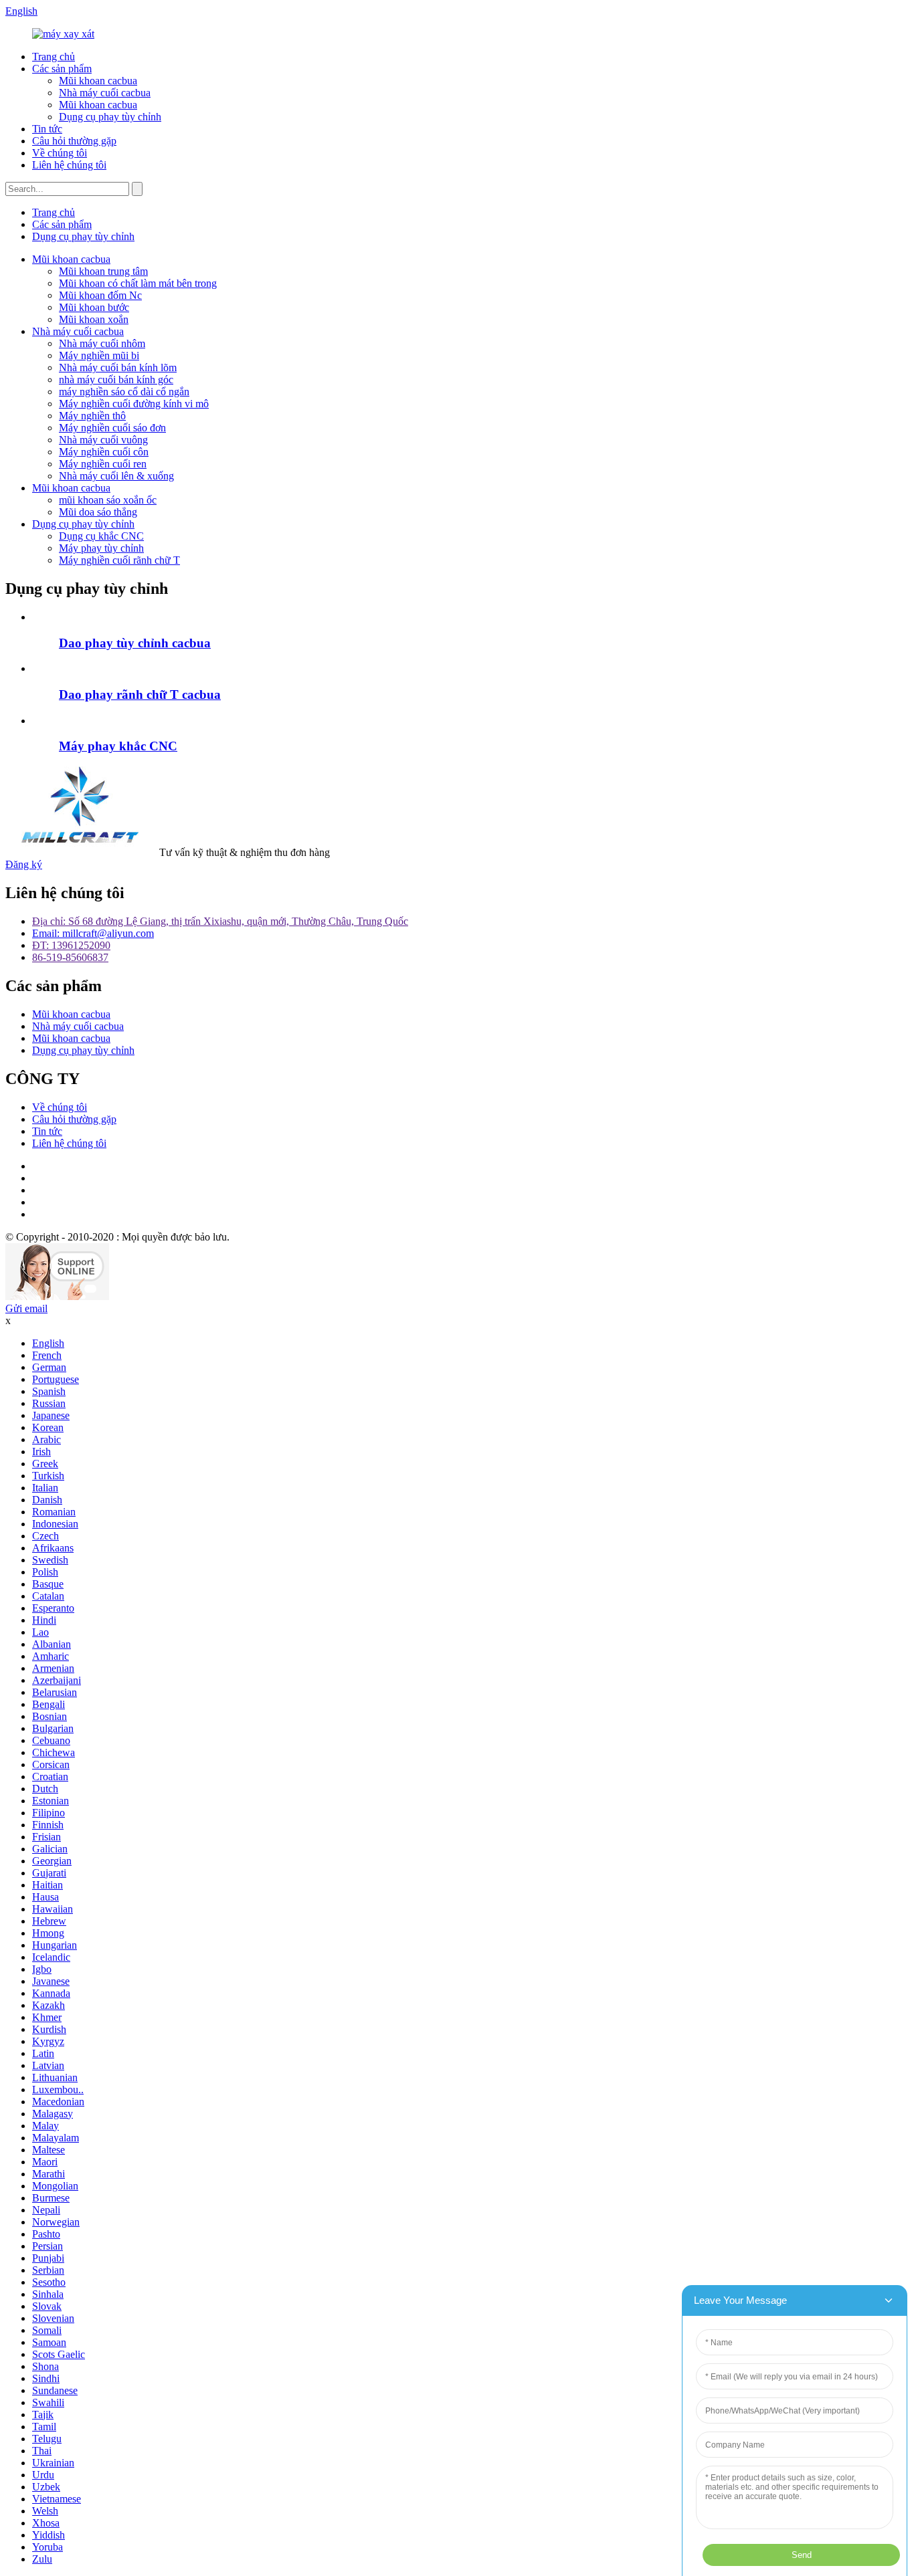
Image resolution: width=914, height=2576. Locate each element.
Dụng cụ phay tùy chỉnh (110, 117)
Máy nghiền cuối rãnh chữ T (119, 560)
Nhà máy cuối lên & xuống (116, 476)
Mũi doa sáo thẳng (98, 512)
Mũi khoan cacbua (98, 81)
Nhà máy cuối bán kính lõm (118, 367)
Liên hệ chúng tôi (69, 165)
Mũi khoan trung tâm (103, 271)
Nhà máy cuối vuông (103, 440)
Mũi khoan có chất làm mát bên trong (138, 283)
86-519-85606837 (70, 957)
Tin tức (47, 129)
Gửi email (26, 1308)
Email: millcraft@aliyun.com (93, 933)
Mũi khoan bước (94, 307)
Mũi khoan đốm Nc (100, 295)
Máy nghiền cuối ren (103, 464)
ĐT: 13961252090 (71, 945)
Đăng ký (24, 864)
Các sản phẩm (62, 69)
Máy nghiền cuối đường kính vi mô (134, 404)
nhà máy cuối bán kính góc (116, 380)
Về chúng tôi (60, 153)
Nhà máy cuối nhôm (102, 343)
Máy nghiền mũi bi (99, 355)
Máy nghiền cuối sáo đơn (112, 428)
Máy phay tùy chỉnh (101, 548)
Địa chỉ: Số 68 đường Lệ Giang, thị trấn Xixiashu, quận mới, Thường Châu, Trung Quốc (220, 921)
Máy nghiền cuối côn (104, 452)
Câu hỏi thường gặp (74, 141)
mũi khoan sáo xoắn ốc (108, 500)
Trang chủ (54, 57)
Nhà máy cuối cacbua (105, 93)
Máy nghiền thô (92, 416)
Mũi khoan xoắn (94, 319)
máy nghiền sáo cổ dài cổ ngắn (124, 392)
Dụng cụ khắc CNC (101, 536)
